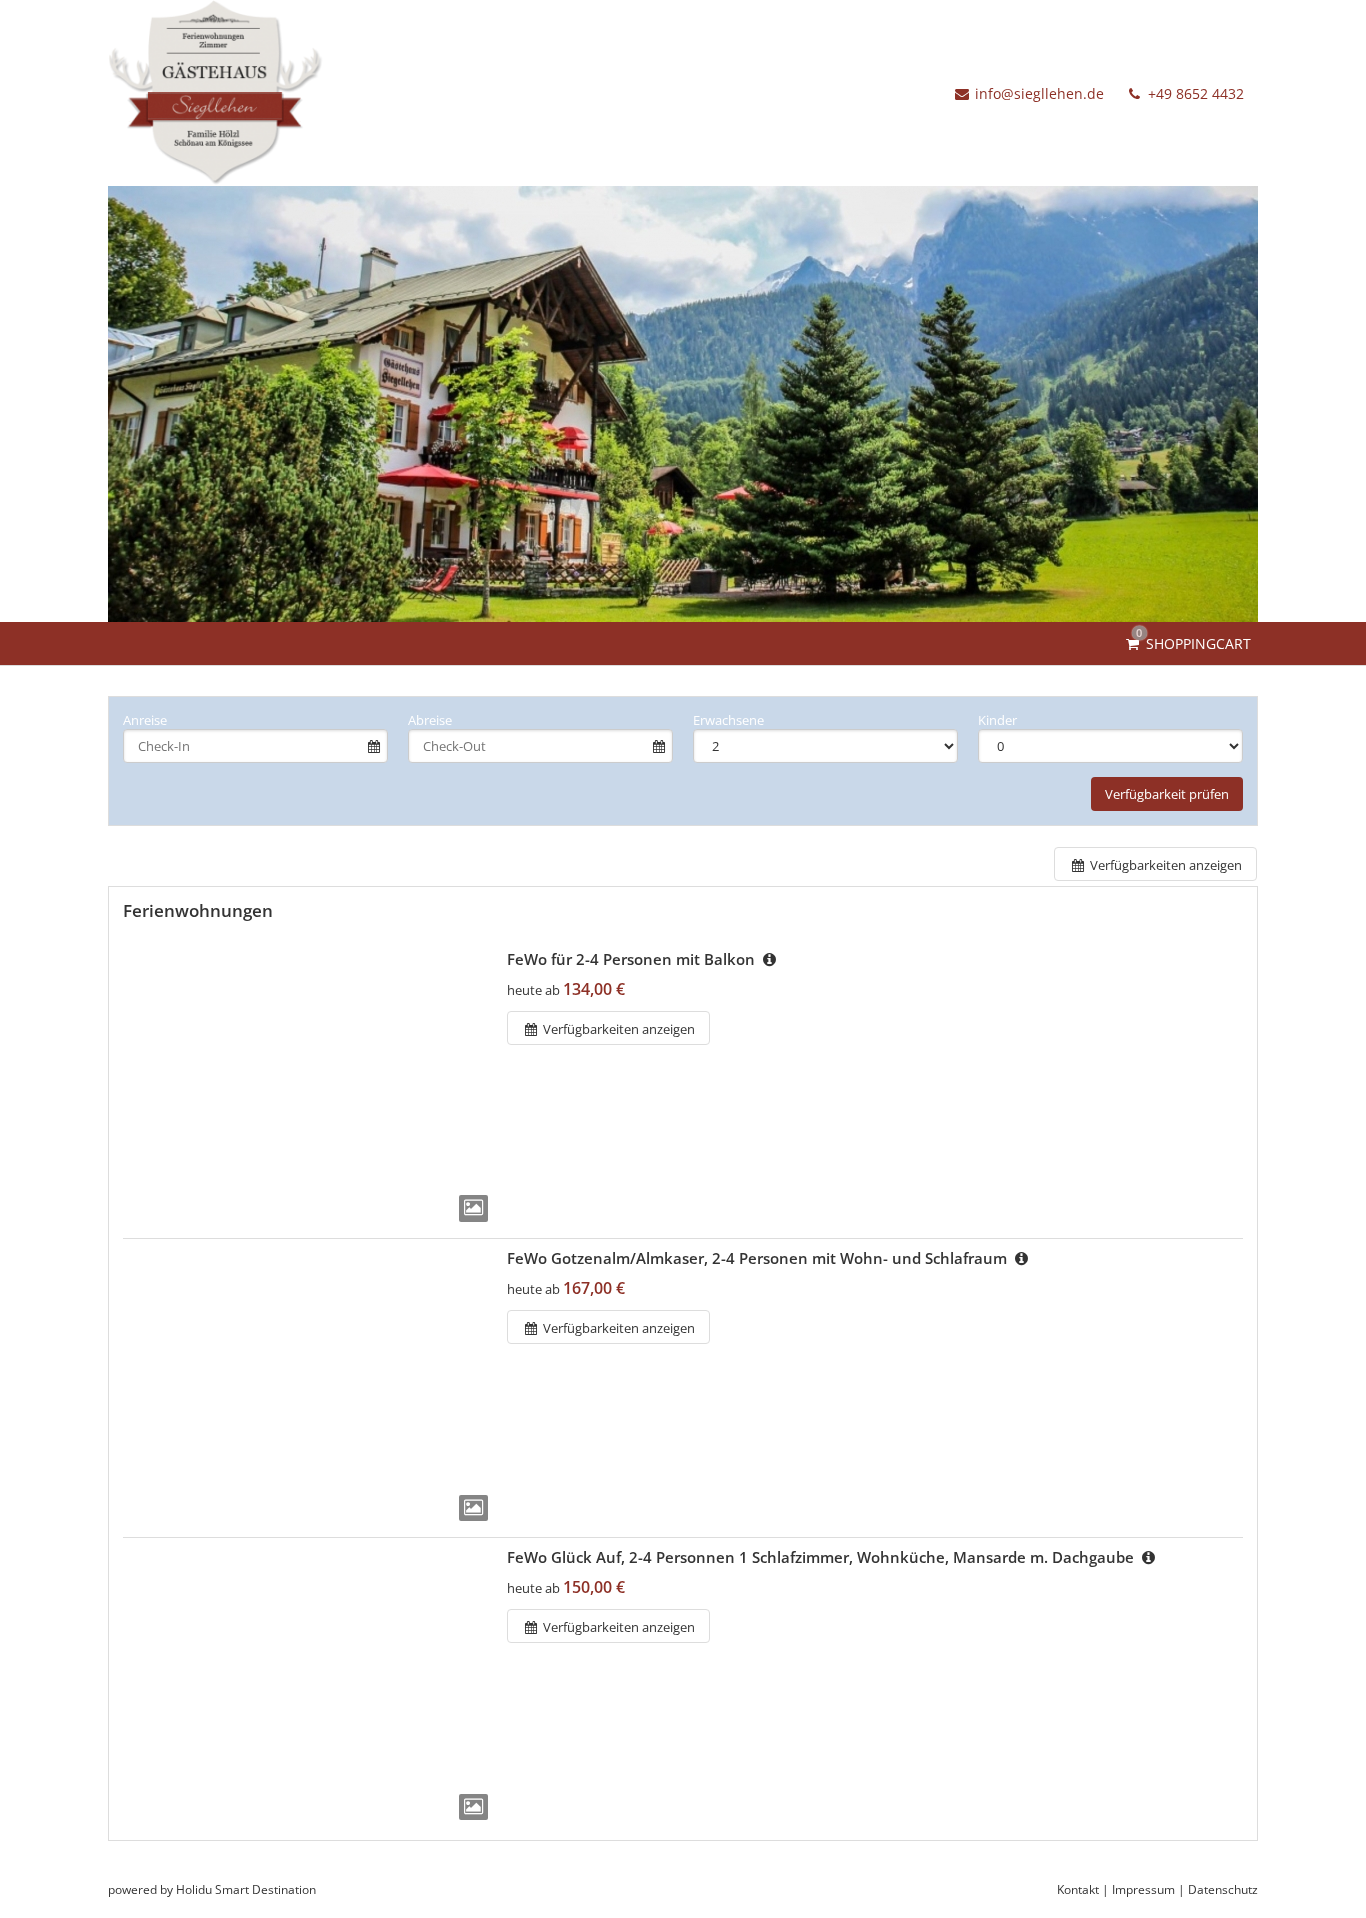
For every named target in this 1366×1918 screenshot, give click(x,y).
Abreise (430, 720)
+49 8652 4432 (1194, 93)
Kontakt (1078, 1889)
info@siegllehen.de (1039, 93)
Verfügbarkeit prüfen (1167, 794)
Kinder (997, 720)
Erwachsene (728, 720)
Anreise (145, 720)
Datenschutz (1223, 1889)
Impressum (1143, 1889)
